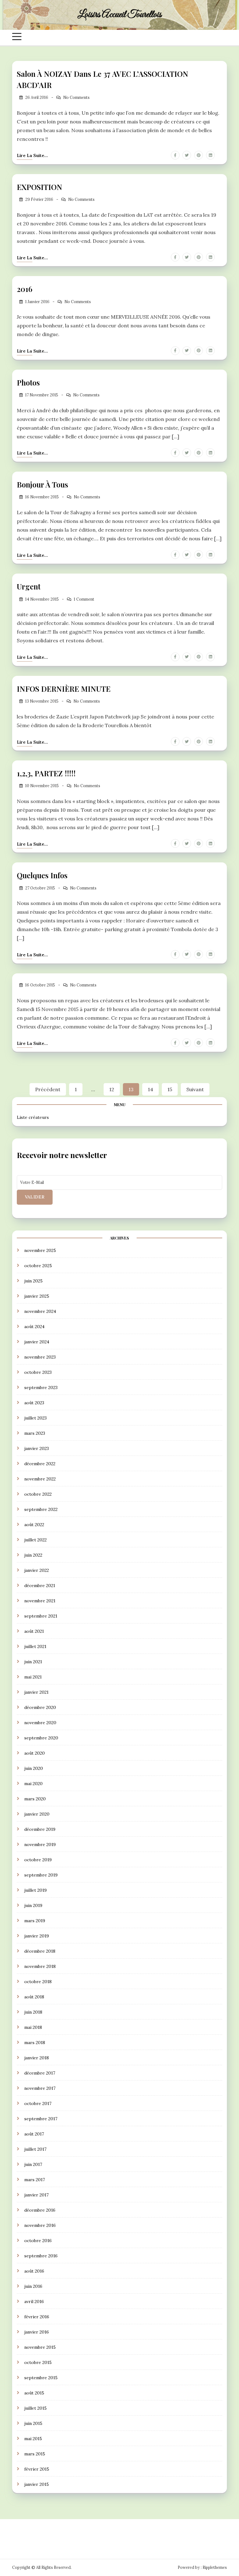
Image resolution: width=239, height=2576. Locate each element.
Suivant (195, 1089)
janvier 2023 (37, 1448)
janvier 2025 (37, 1296)
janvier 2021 (36, 1692)
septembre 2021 (41, 1616)
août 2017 (34, 2134)
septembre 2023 (41, 1387)
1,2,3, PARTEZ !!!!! (46, 773)
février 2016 (37, 2317)
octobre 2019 (38, 1860)
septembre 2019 (41, 1875)
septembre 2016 (41, 2256)
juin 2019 (33, 1905)
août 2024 (34, 1327)
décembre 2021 (40, 1586)
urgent (29, 586)
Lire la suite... (32, 155)
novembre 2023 (40, 1357)
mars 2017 (35, 2180)
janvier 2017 (36, 2195)
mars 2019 (35, 1921)
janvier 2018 (37, 2058)
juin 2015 (33, 2423)
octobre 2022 (38, 1494)
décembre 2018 (40, 1951)
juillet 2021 (35, 1646)
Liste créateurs (33, 1117)
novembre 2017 (40, 2088)
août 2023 (34, 1403)
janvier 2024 (37, 1342)
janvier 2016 (37, 2332)
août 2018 (34, 1997)
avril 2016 (34, 2301)
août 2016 (34, 2271)
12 (112, 1089)
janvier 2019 (37, 1936)
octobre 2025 (38, 1266)
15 (170, 1089)
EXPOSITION (40, 187)
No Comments (76, 97)
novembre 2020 (40, 1723)
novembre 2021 (40, 1601)
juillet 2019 (35, 1890)
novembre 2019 (40, 1844)
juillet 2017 (35, 2149)
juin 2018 (33, 2012)
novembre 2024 (40, 1311)
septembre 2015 (41, 2378)
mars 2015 (35, 2454)
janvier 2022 (37, 1570)
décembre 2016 (40, 2210)
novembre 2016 (40, 2225)
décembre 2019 (40, 1829)
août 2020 (35, 1753)
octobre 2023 (38, 1372)
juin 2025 (33, 1281)
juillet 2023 (35, 1418)
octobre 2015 (38, 2362)
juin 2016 (33, 2286)
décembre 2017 (40, 2073)
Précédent (48, 1089)
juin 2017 (33, 2164)
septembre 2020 (41, 1738)
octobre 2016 (38, 2241)
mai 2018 (33, 2027)
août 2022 (34, 1525)
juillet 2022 (35, 1540)
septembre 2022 (41, 1509)
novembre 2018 (40, 1966)
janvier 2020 (37, 1814)
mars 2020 (35, 1799)
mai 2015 (33, 2439)
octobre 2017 (38, 2103)
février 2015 (37, 2469)
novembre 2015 (40, 2347)
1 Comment (84, 599)
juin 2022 (33, 1555)
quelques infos (42, 875)
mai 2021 (33, 1677)
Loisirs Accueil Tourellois (119, 15)
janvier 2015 (37, 2484)
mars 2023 (35, 1433)
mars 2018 (35, 2043)
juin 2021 (33, 1662)
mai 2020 (33, 1784)
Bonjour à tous (42, 484)
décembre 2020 (40, 1707)
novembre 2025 (40, 1250)
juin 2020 (34, 1768)
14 (150, 1089)
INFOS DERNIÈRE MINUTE (64, 689)
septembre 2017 (41, 2119)
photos (28, 382)
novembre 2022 (40, 1479)
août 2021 (34, 1631)
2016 (25, 289)
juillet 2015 (35, 2408)
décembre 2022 (40, 1464)
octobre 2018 (38, 1982)
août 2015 (34, 2393)
